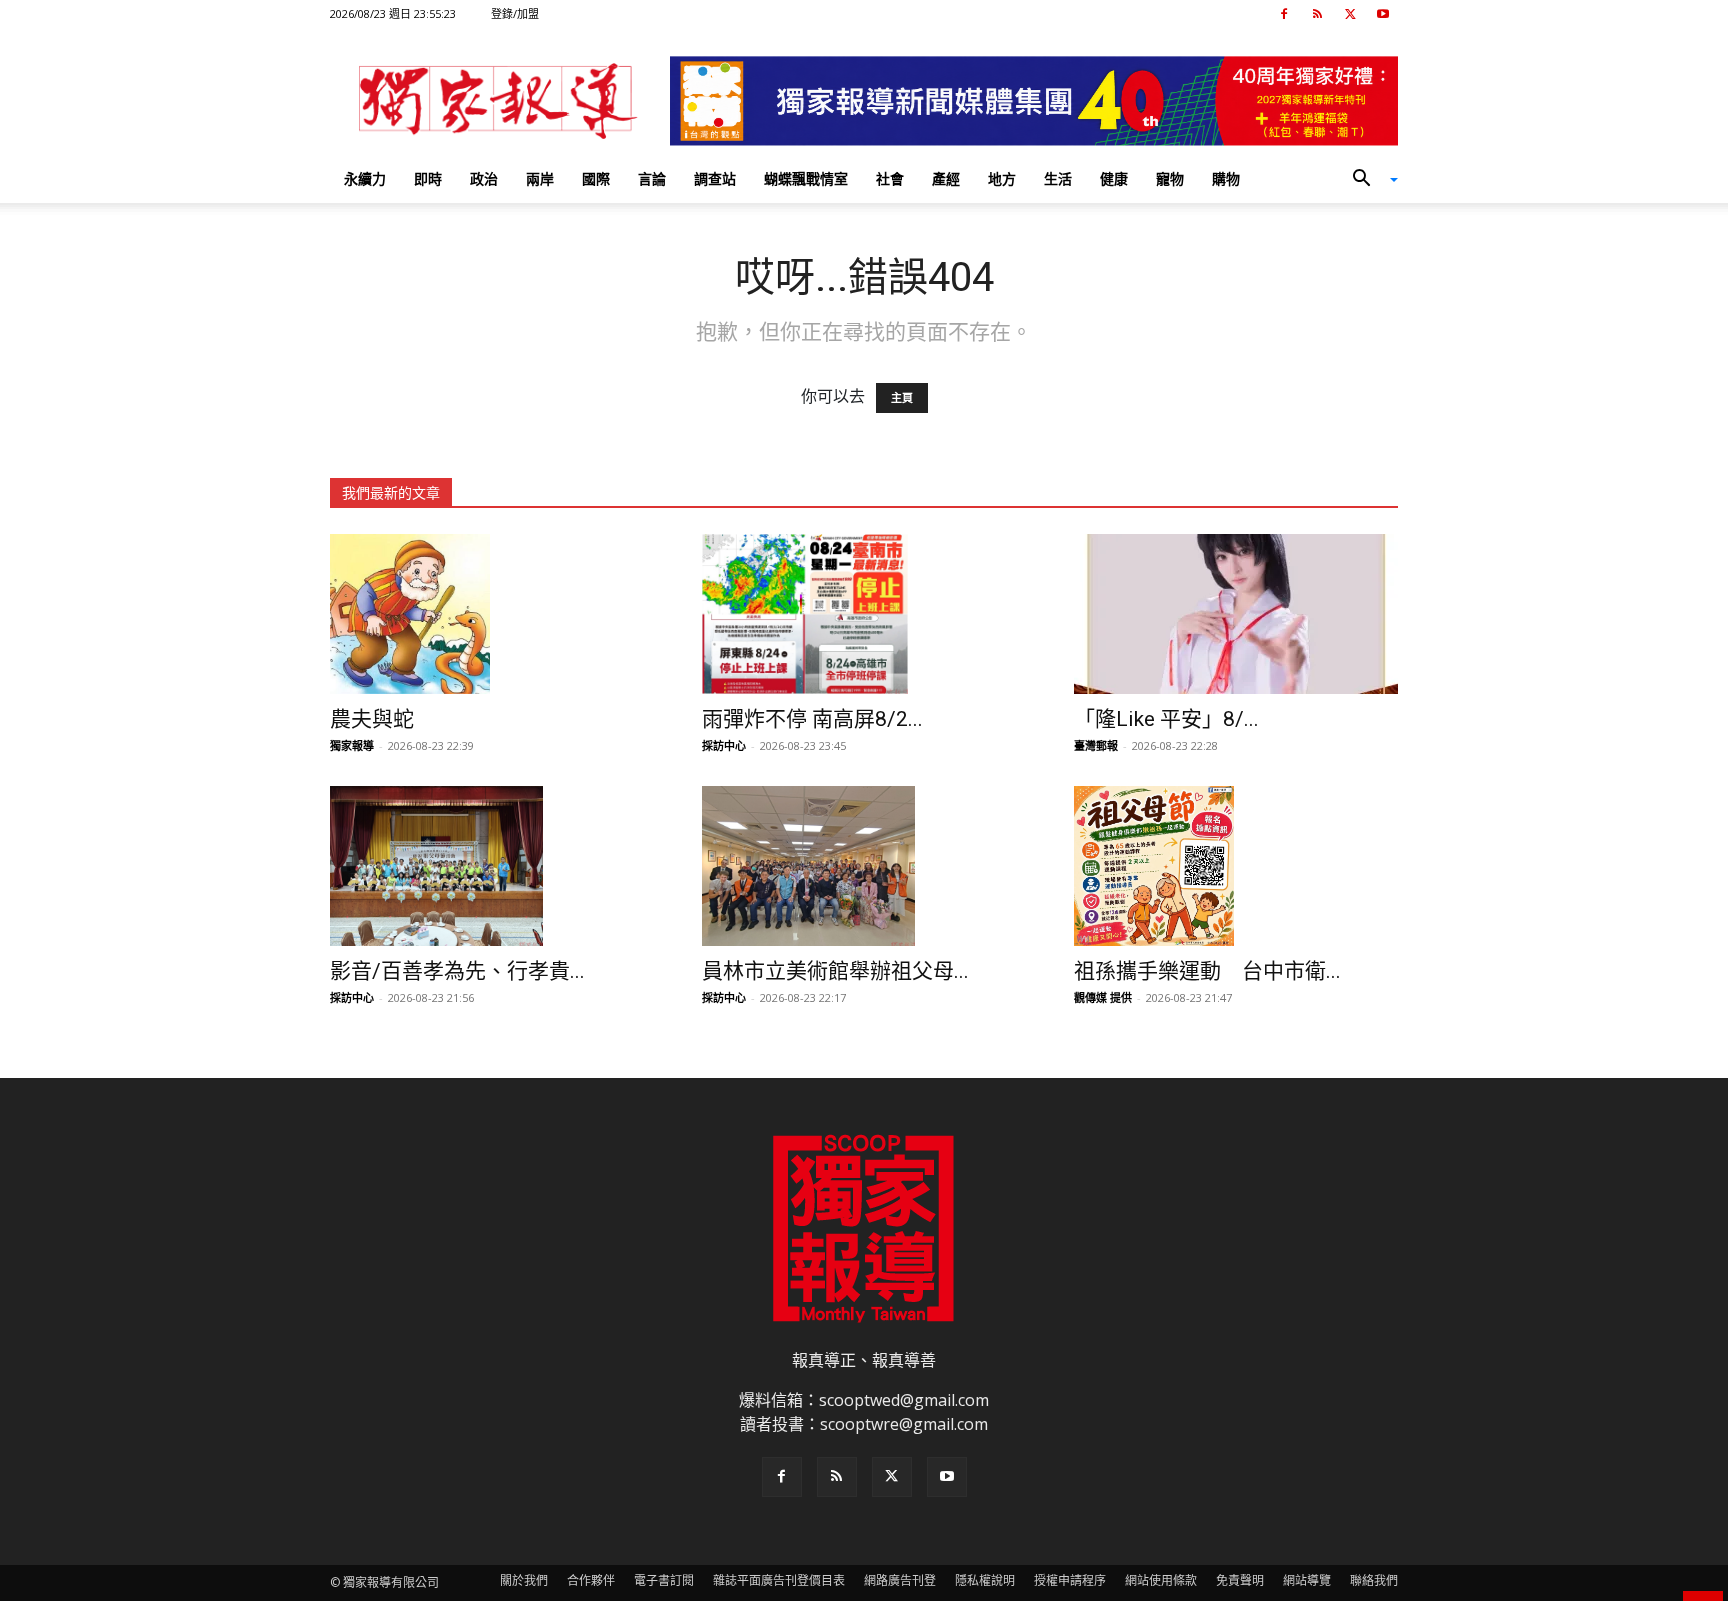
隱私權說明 (985, 1580)
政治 (484, 178)
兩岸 (540, 178)
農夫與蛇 (372, 719)
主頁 (902, 398)
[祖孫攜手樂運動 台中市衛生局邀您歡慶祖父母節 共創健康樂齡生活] (1236, 866)
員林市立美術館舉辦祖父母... (835, 971)
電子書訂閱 (664, 1580)
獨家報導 (352, 745)
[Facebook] (1284, 14)
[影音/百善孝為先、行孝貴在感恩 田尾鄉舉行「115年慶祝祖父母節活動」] (492, 866)
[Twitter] (1350, 14)
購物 (1226, 178)
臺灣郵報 (1096, 745)
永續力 (365, 178)
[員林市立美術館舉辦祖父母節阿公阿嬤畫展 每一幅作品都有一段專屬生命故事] (864, 866)
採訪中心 (724, 745)
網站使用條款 (1161, 1580)
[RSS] (1317, 14)
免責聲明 (1240, 1580)
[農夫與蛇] (492, 614)
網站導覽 (1307, 1580)
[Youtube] (1383, 14)
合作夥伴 (591, 1580)
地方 (1002, 178)
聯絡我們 (1374, 1580)
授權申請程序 (1070, 1580)
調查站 (715, 178)
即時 (428, 178)
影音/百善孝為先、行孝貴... (457, 971)
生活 (1058, 178)
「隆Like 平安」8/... (1166, 719)
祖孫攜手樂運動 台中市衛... (1207, 971)
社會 (890, 178)
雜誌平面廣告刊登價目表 (779, 1580)
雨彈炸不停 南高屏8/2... (812, 719)
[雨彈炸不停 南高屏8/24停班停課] (864, 614)
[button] (1368, 180)
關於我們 (524, 1580)
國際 (596, 178)
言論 (652, 178)
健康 (1114, 178)
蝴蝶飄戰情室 (806, 178)
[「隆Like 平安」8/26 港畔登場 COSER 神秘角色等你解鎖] (1236, 614)
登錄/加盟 (515, 13)
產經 (946, 178)
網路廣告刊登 (900, 1580)
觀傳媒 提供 (1103, 997)
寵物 (1170, 178)
